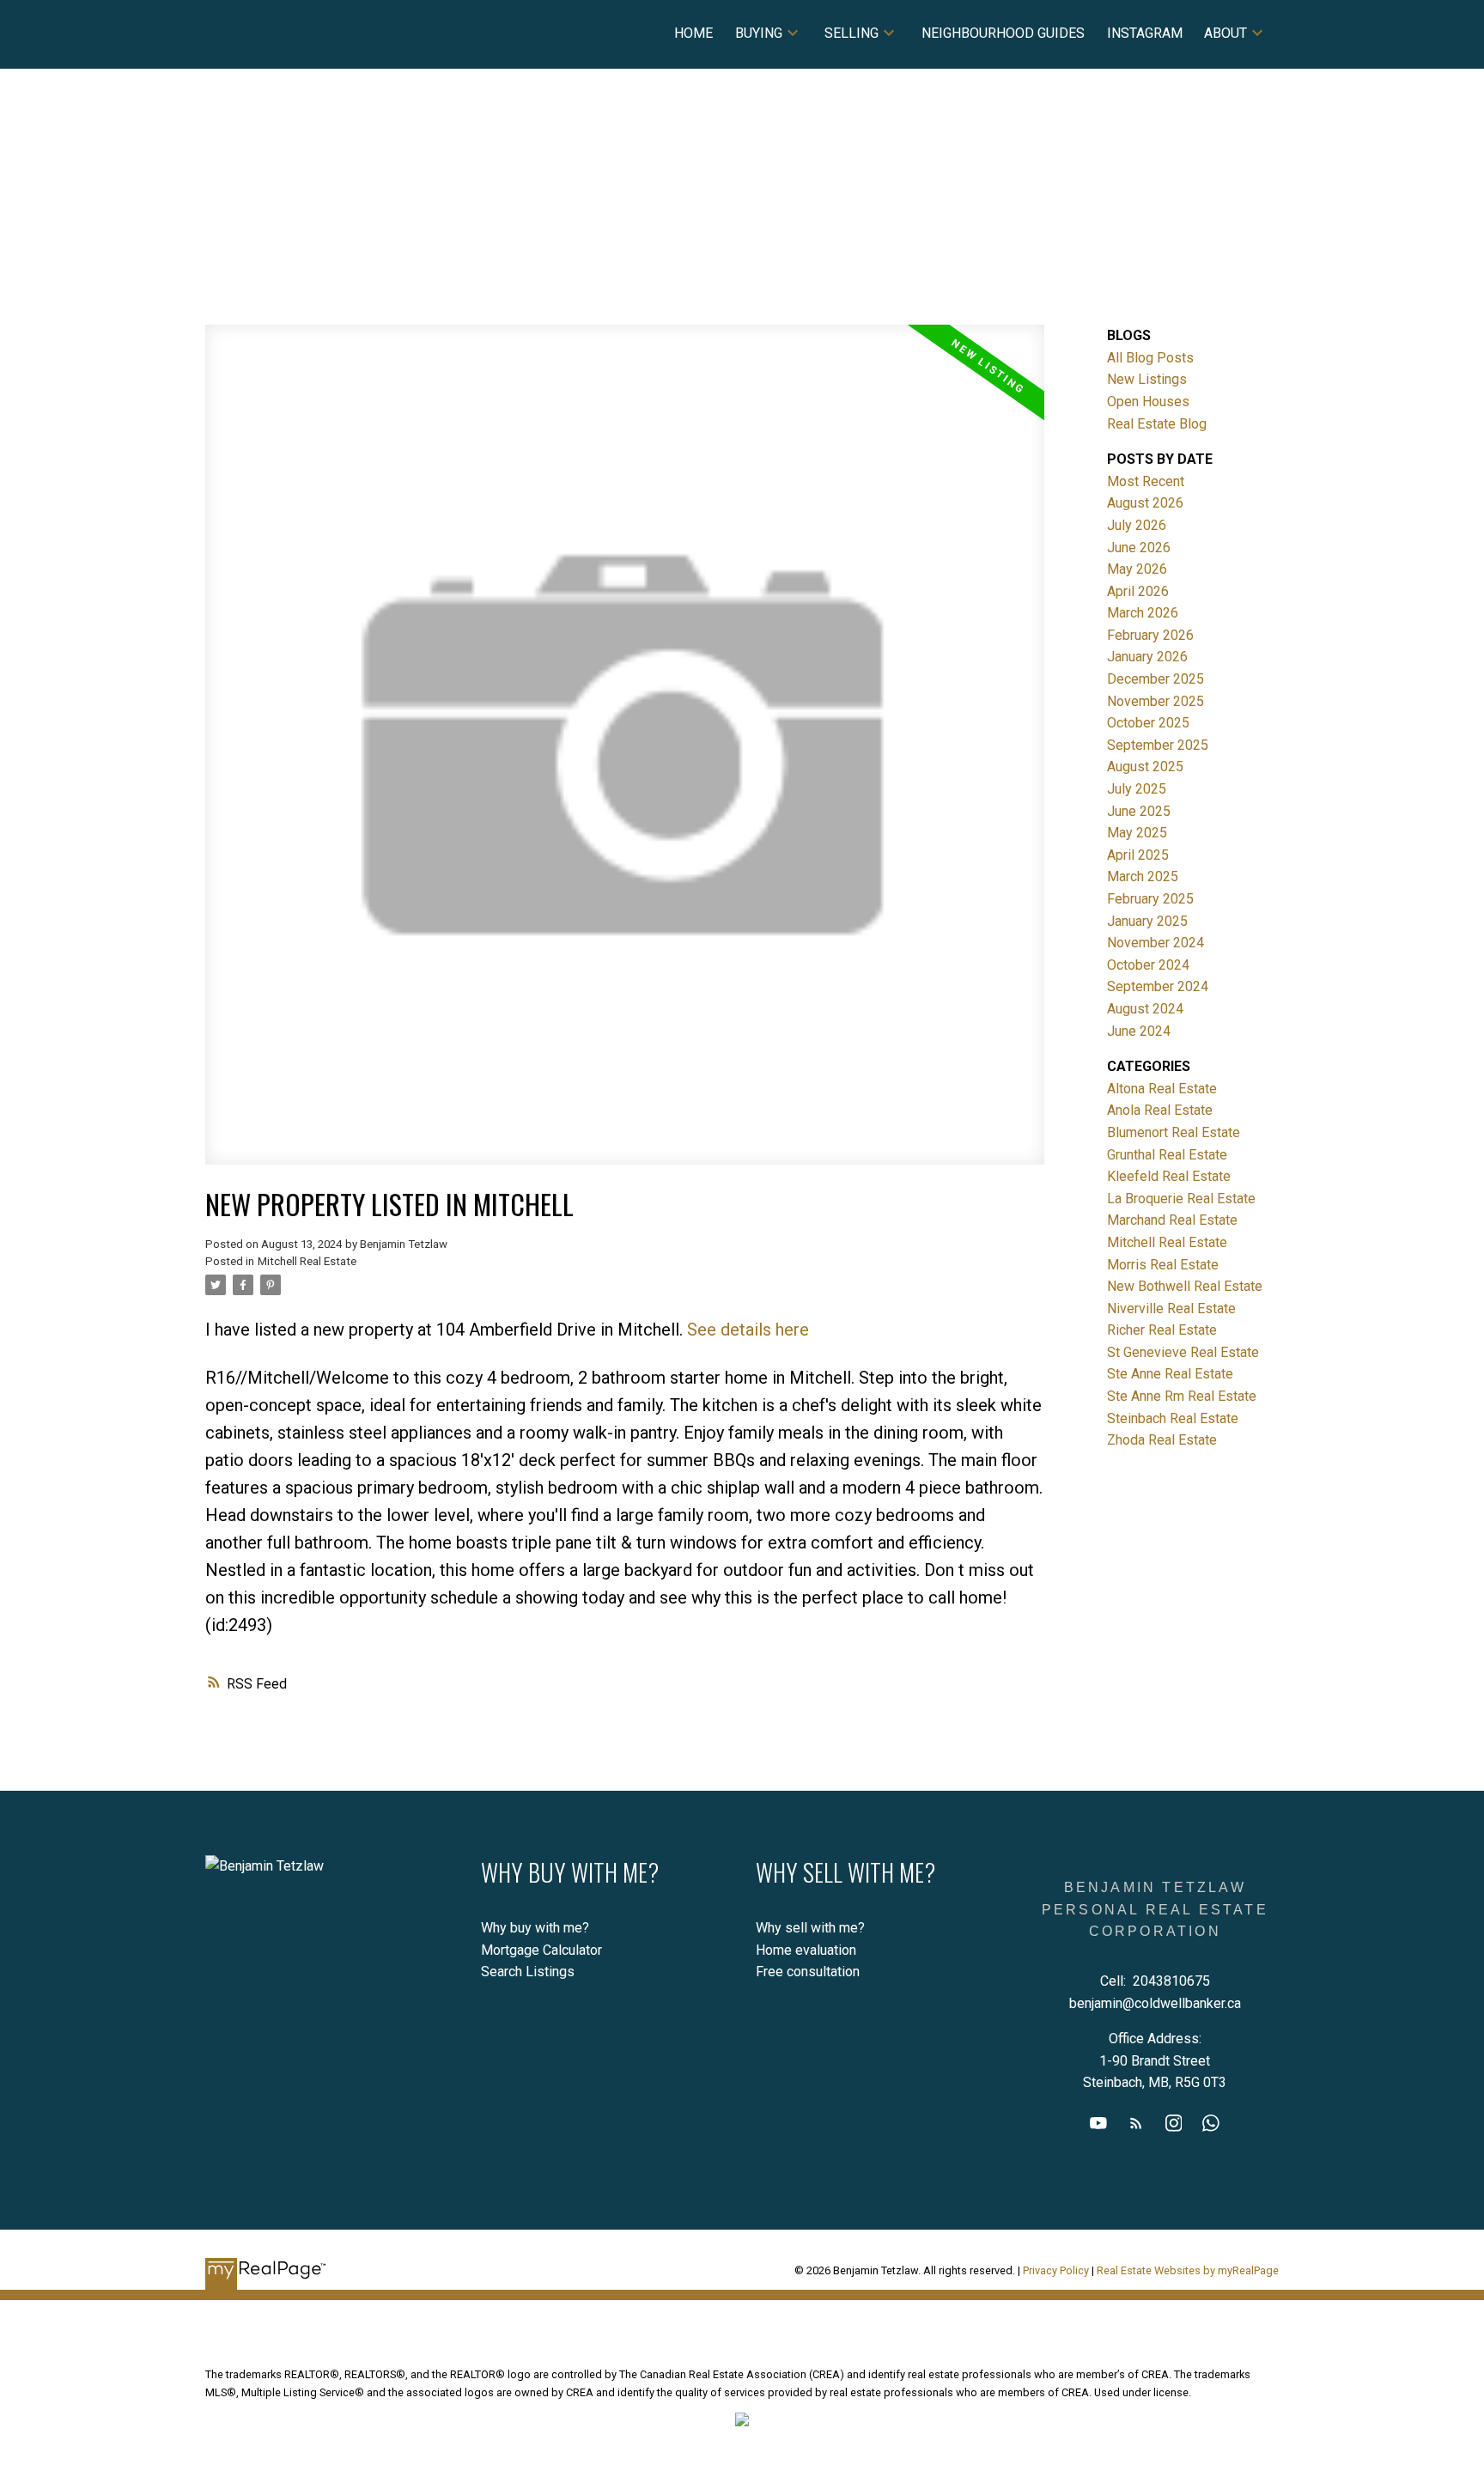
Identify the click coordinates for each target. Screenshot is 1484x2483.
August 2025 (1145, 767)
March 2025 (1143, 876)
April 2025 (1138, 855)
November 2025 (1156, 701)
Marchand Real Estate (1172, 1220)
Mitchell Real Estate (307, 1261)
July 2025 (1137, 789)
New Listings (1147, 379)
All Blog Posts (1150, 358)
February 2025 (1150, 899)
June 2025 (1139, 811)
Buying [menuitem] (759, 33)
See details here (748, 1330)
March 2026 (1143, 613)
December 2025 (1156, 679)
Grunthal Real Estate (1167, 1155)
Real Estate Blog (1157, 424)
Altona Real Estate (1162, 1089)
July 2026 (1137, 525)
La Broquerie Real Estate (1181, 1199)
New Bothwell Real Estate (1185, 1286)
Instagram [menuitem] (1145, 33)
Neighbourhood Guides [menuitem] (1003, 33)
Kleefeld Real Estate (1169, 1176)
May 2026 (1137, 569)
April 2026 (1138, 591)
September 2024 (1158, 986)
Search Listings (528, 1972)
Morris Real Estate (1163, 1265)
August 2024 (1145, 1009)
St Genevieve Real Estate (1183, 1352)
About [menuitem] (1226, 33)
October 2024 (1148, 965)
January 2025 (1147, 921)
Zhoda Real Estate (1162, 1440)
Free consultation (808, 1972)
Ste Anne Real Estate (1170, 1374)
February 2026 (1150, 635)
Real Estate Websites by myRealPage (1188, 2270)
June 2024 (1139, 1031)
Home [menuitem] (693, 33)
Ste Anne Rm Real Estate (1182, 1396)
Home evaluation (806, 1950)
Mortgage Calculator (541, 1950)
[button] (1098, 2123)
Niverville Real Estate (1171, 1308)
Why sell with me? (810, 1928)
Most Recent (1146, 481)
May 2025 (1137, 833)
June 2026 (1139, 548)
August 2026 (1145, 503)
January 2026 (1147, 657)
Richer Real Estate (1162, 1330)
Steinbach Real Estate (1173, 1418)
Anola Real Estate (1160, 1110)
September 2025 (1158, 745)
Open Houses (1148, 402)
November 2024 (1156, 943)
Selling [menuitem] (851, 33)
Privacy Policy (1056, 2270)
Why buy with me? (535, 1928)
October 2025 (1148, 723)
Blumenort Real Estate (1174, 1132)
